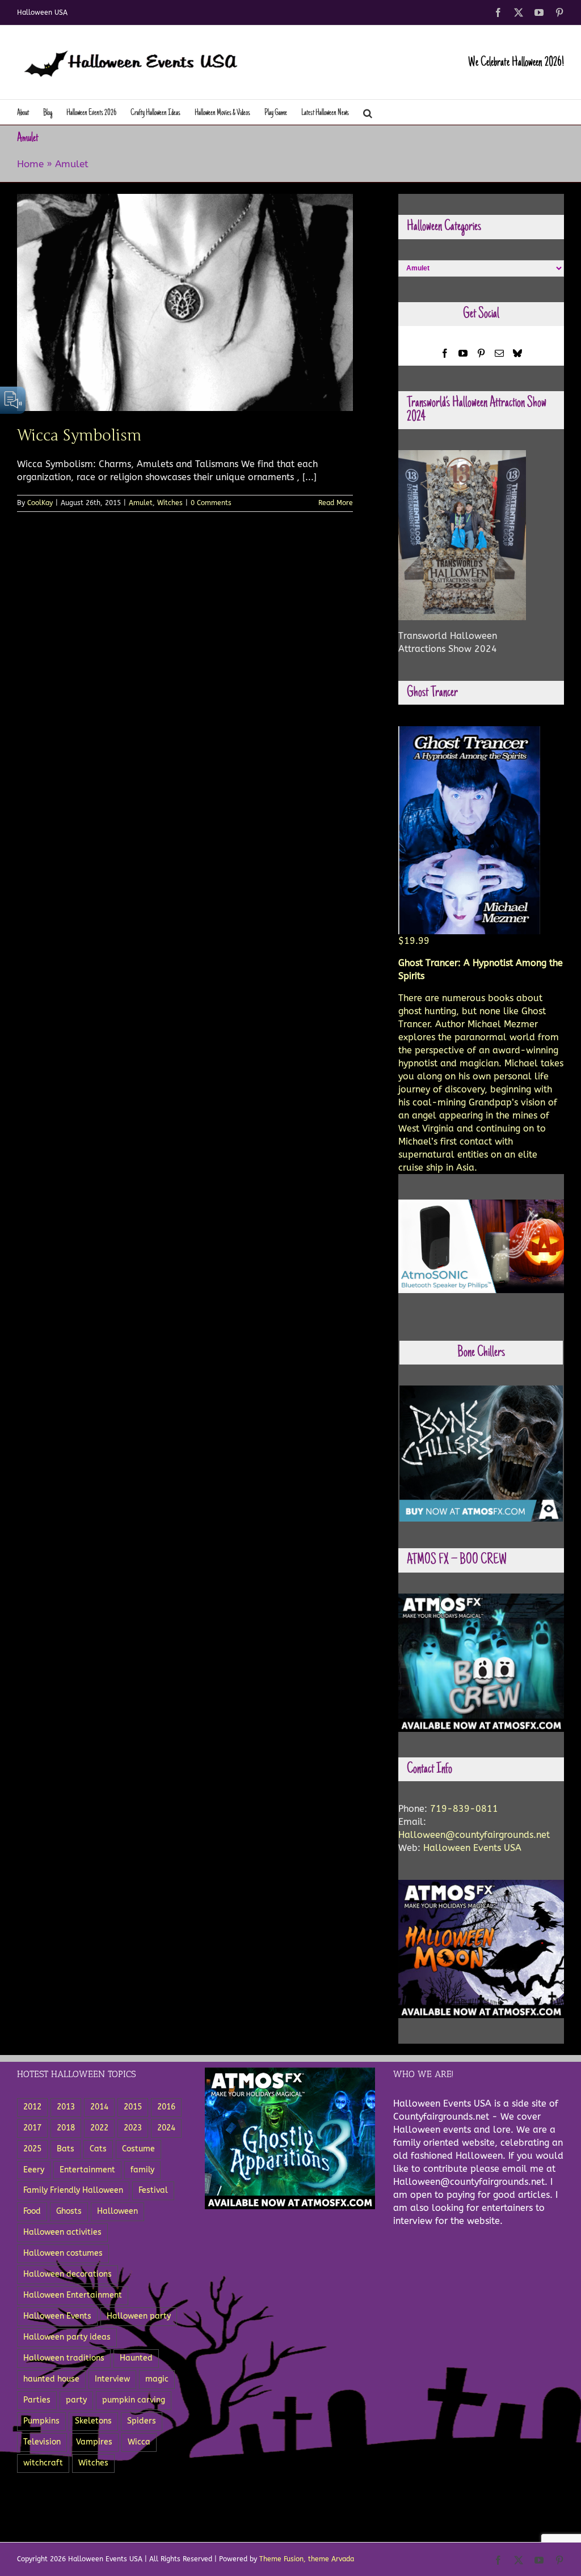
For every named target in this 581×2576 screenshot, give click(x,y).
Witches (170, 503)
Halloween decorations (68, 2274)
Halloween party (139, 2316)
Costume (138, 2149)
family (142, 2170)
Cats (98, 2149)
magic (157, 2379)
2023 (133, 2128)
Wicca (139, 2442)
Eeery (34, 2170)
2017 (32, 2128)
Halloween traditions (64, 2358)
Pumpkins (41, 2421)
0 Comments (211, 503)
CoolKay (40, 503)
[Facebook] (445, 353)
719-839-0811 (464, 1809)
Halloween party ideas (67, 2337)
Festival (153, 2190)
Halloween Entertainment (73, 2295)
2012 (32, 2107)
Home (30, 164)
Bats (66, 2149)
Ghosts (69, 2211)
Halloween (117, 2211)
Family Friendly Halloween (73, 2190)
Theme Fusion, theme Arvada (307, 2559)
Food (32, 2211)
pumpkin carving (134, 2400)
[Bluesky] (517, 353)
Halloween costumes (63, 2253)
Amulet (141, 503)
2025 (32, 2149)
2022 (99, 2128)
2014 (99, 2107)
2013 (66, 2107)
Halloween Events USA (472, 1848)
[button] (368, 112)
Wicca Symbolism (79, 435)
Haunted (136, 2358)
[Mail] (499, 353)
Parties (37, 2400)
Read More (336, 503)
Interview (112, 2379)
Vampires (94, 2442)
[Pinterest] (481, 353)
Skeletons (93, 2421)
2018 (66, 2128)
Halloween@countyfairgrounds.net (474, 1835)
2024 (166, 2128)
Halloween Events (57, 2316)
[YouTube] (463, 353)
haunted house (51, 2379)
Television (42, 2442)
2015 (133, 2107)
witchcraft (43, 2463)
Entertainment (87, 2170)
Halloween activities (62, 2232)
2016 (166, 2107)
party (76, 2400)
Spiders (142, 2421)
